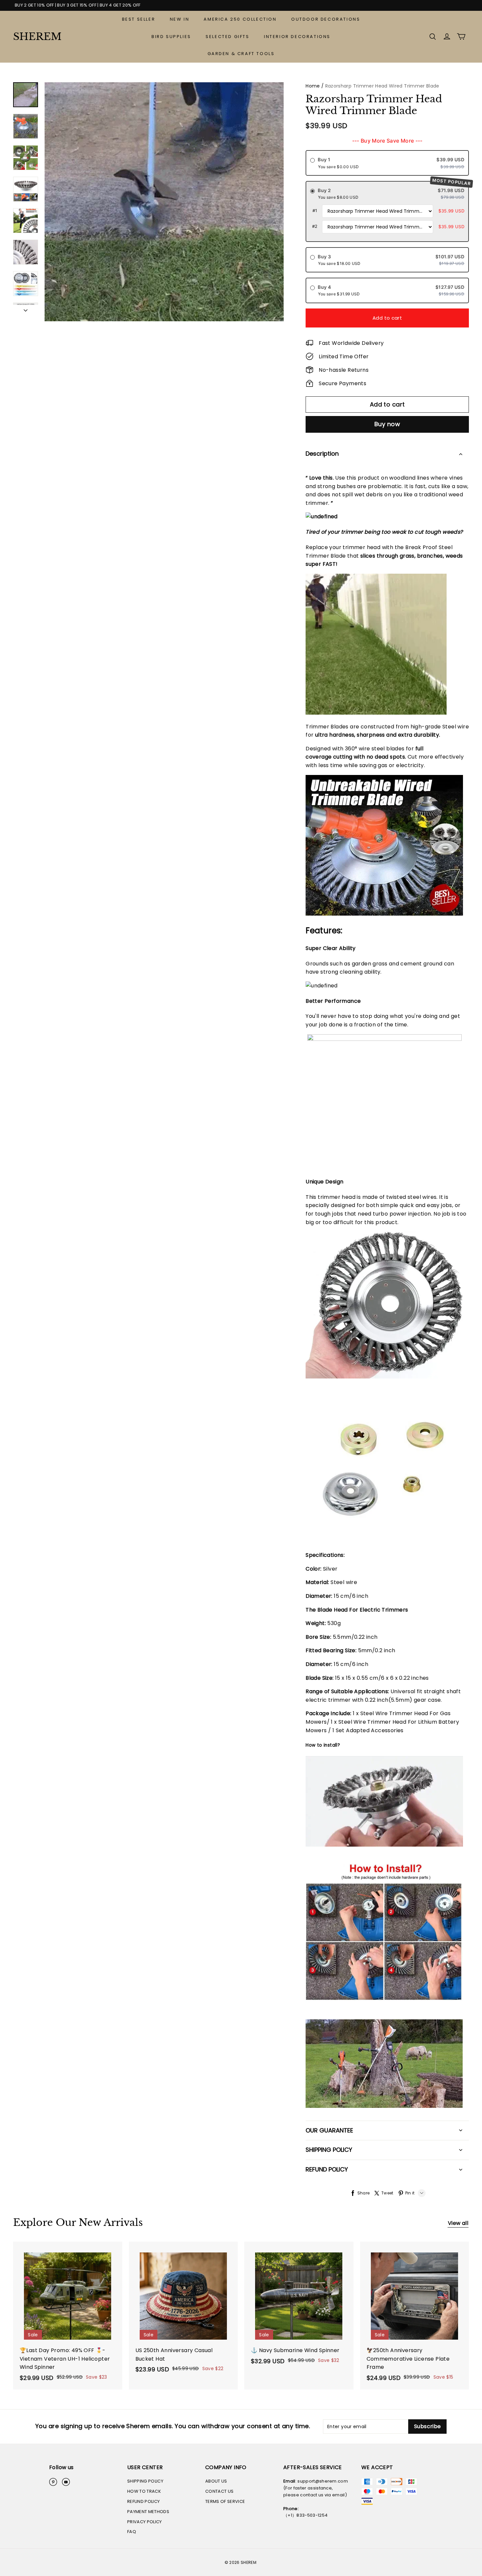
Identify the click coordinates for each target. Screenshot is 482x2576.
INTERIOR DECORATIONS (297, 37)
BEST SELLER (139, 19)
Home (313, 86)
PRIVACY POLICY (145, 2522)
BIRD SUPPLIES (171, 37)
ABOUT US (216, 2481)
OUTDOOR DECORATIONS (326, 19)
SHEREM (37, 37)
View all (458, 2223)
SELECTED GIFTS (227, 37)
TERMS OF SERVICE (225, 2501)
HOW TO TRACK (144, 2491)
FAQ (132, 2532)
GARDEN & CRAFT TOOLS (241, 54)
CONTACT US (219, 2491)
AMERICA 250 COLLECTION (240, 19)
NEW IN (180, 19)
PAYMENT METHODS (148, 2512)
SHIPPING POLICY (145, 2481)
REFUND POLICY (143, 2501)
